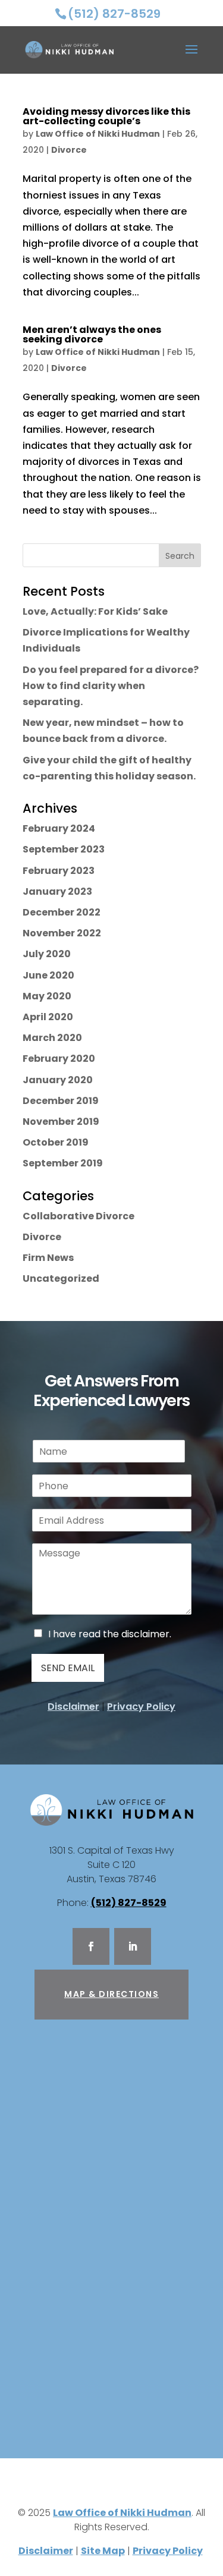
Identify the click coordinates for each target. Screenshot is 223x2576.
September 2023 (64, 849)
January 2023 (57, 891)
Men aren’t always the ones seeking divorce (92, 334)
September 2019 (63, 1163)
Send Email (68, 1668)
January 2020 (58, 1080)
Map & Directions (111, 1994)
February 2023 (59, 871)
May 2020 (47, 996)
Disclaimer (73, 1707)
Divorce (69, 150)
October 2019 (56, 1142)
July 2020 (47, 954)
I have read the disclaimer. (110, 1634)
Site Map (103, 2551)
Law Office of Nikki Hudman (98, 134)
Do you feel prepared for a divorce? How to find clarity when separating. (111, 686)
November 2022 (62, 933)
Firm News (48, 1258)
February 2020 (59, 1059)
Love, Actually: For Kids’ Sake (95, 611)
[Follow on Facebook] (91, 1946)
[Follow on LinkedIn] (133, 1946)
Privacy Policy (141, 1707)
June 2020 (48, 975)
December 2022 (62, 912)
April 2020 (48, 1017)
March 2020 (52, 1038)
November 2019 (61, 1122)
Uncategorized (61, 1278)
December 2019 (61, 1101)
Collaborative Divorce (78, 1216)
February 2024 (59, 828)
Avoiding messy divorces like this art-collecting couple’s (106, 116)
